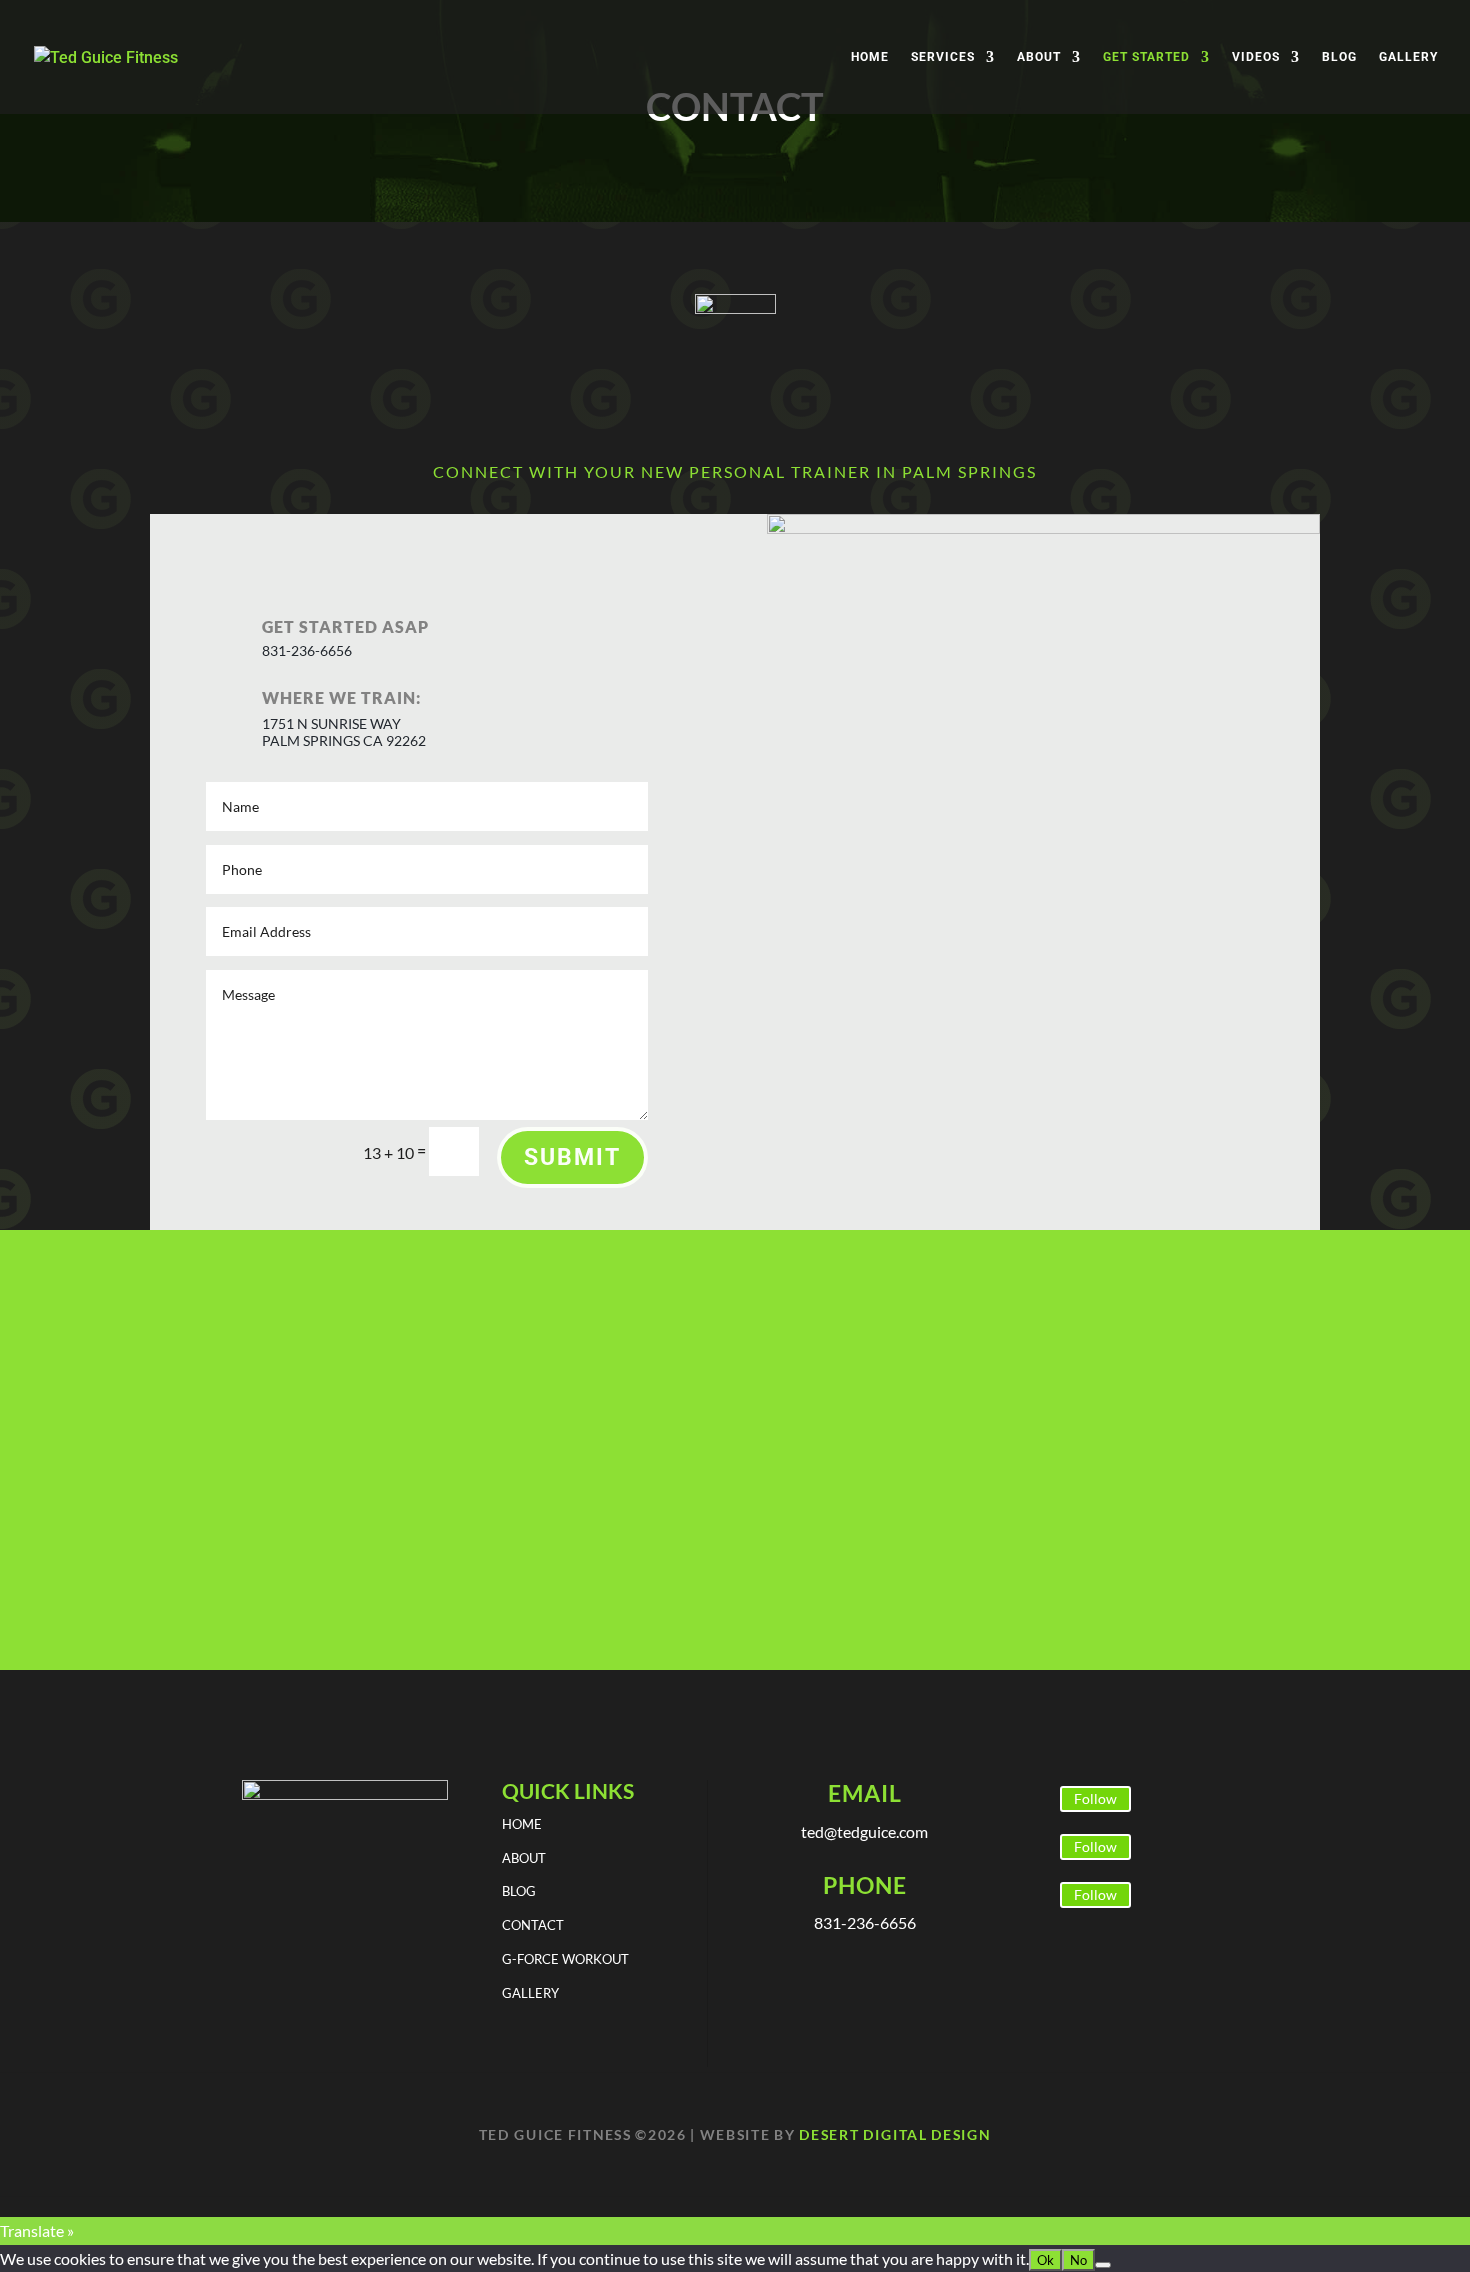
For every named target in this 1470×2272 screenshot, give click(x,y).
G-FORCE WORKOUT (565, 1959)
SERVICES (943, 57)
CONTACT (533, 1925)
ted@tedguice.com (864, 1831)
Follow (1095, 1798)
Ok (1045, 2260)
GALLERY (1408, 57)
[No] (1103, 2265)
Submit (572, 1157)
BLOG (1339, 57)
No (1078, 2260)
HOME (870, 57)
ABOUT (1039, 57)
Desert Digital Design (895, 2135)
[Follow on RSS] (1032, 1896)
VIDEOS (1256, 57)
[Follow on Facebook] (1032, 1800)
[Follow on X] (1032, 1848)
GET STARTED (1146, 57)
